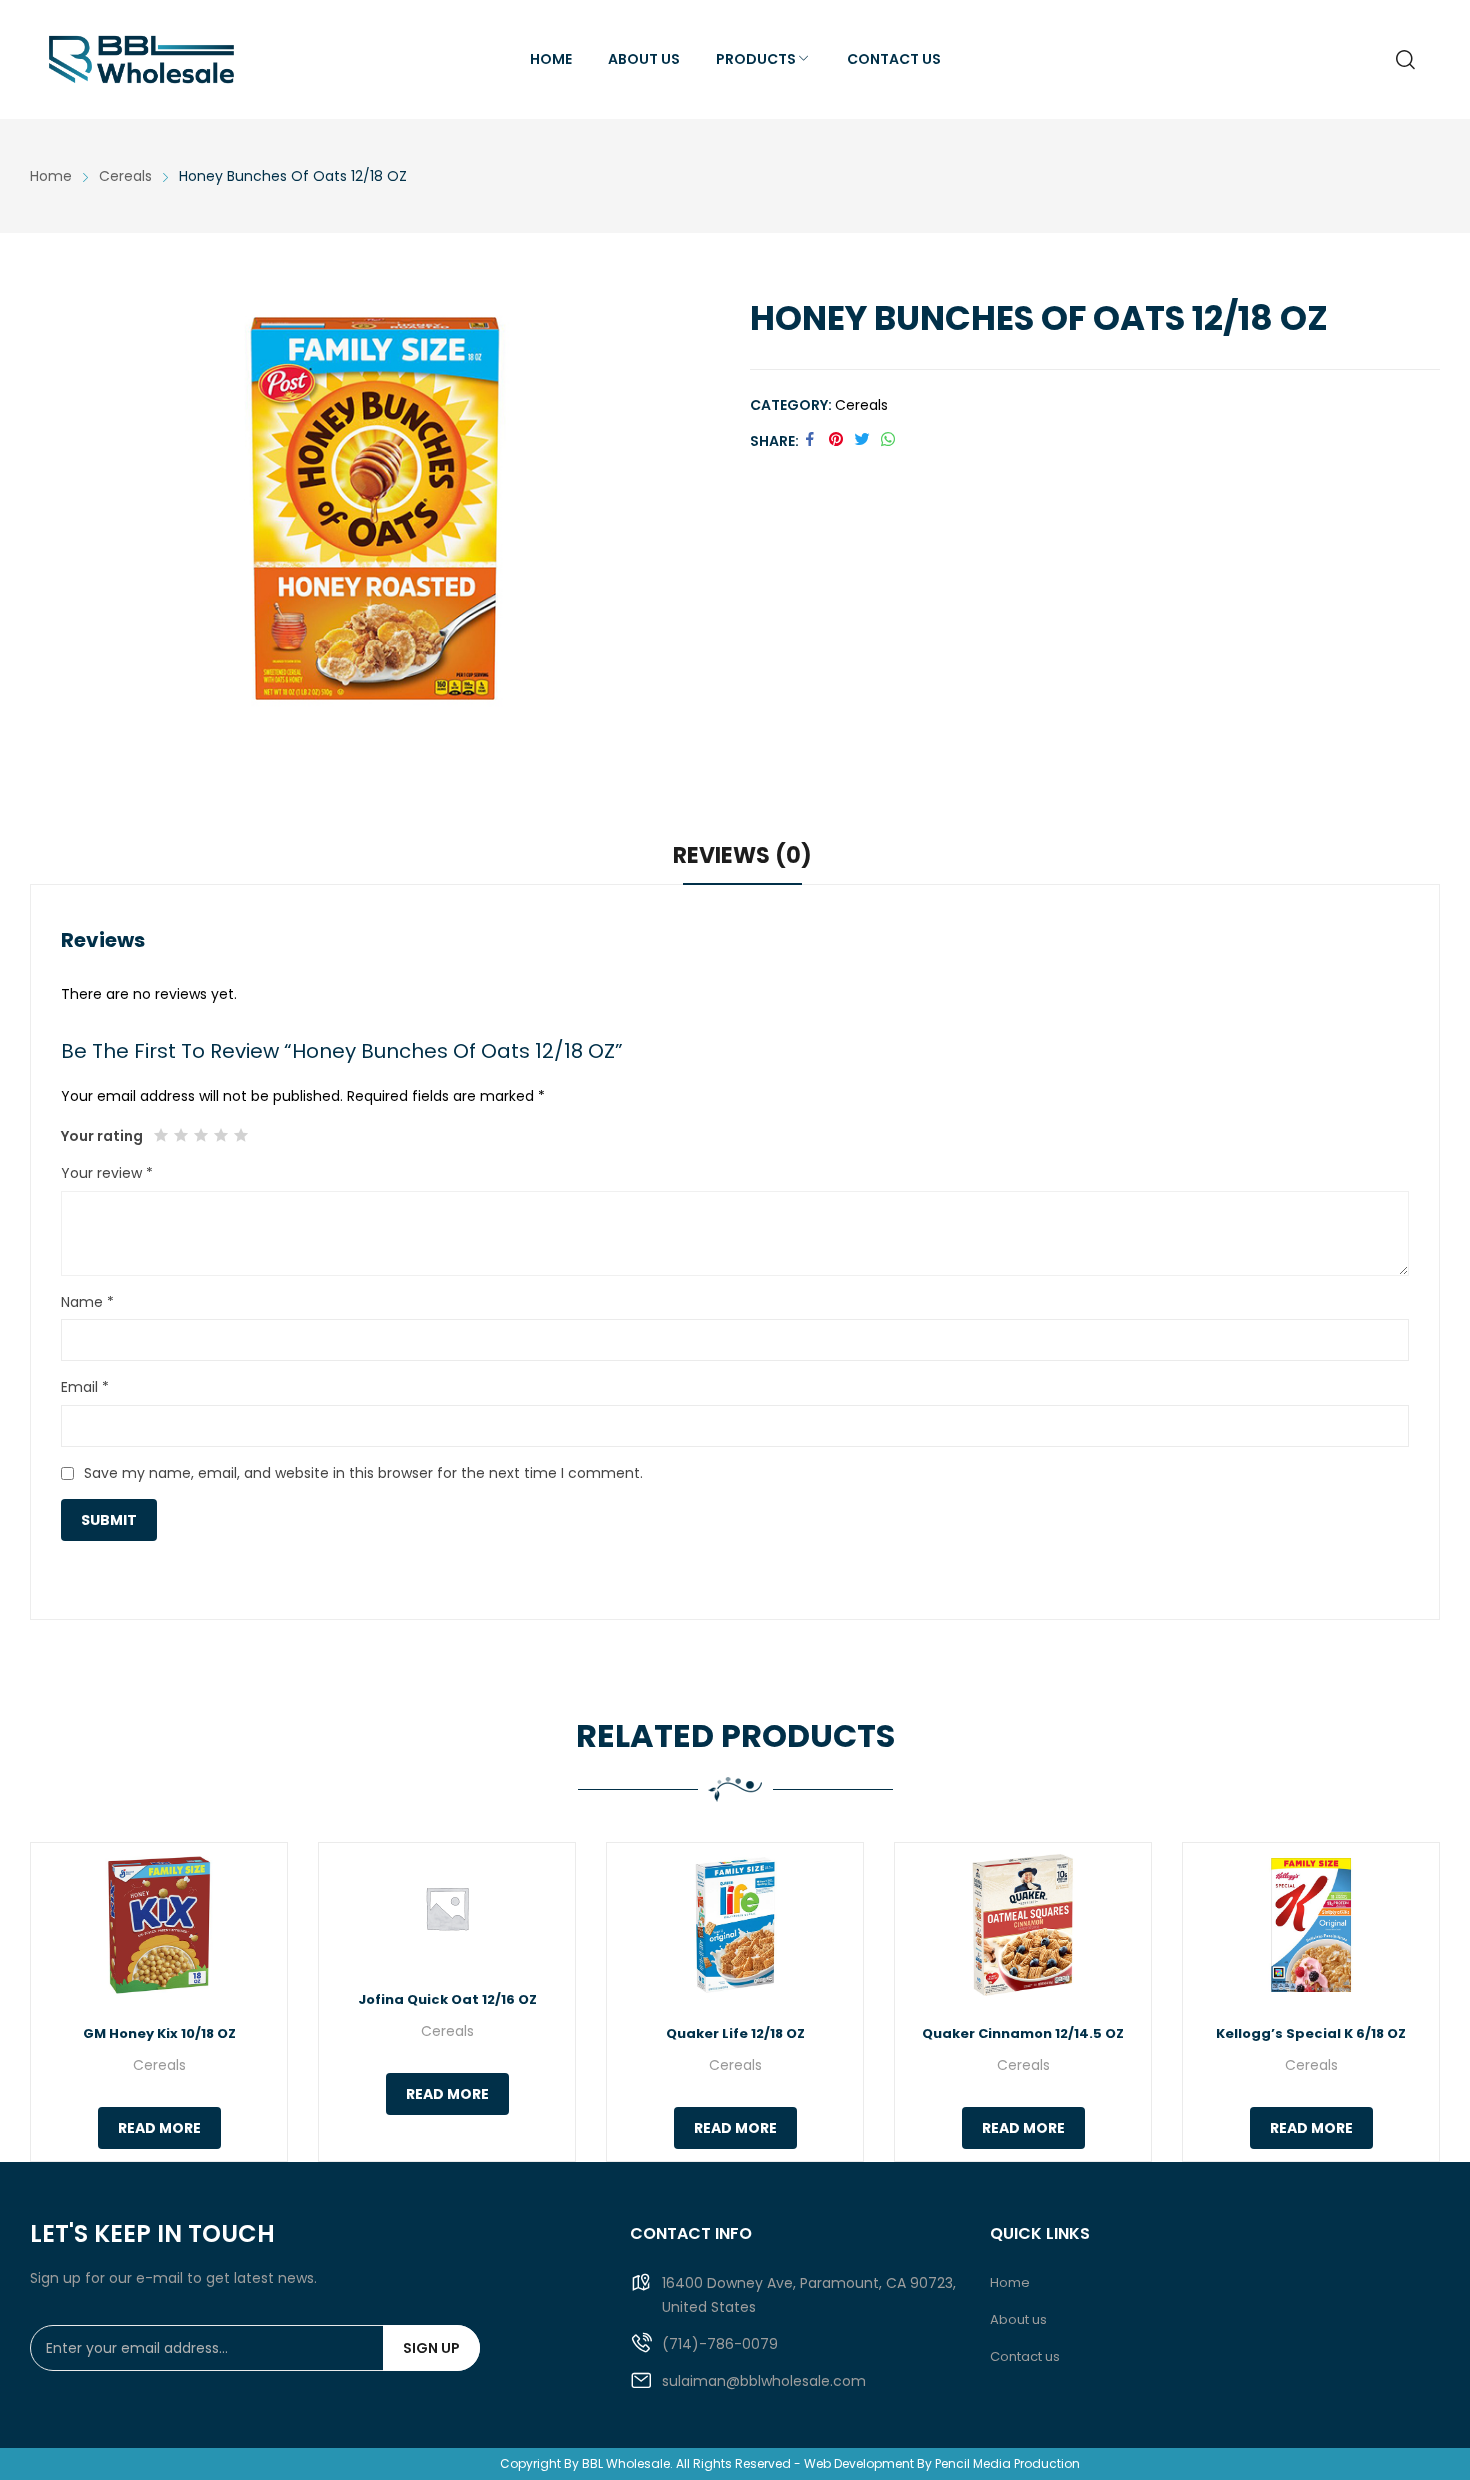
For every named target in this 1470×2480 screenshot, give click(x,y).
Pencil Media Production (1007, 2463)
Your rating (102, 1136)
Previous (55, 2002)
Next (1415, 2002)
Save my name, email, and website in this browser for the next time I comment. (363, 1473)
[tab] (742, 859)
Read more (159, 2128)
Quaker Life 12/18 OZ (735, 2033)
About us (1018, 2319)
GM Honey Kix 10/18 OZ (159, 2033)
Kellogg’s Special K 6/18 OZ (1311, 2033)
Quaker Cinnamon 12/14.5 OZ (1023, 2033)
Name (87, 1302)
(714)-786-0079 (720, 2344)
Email (85, 1387)
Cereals (861, 405)
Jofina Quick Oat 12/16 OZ (447, 1999)
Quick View (159, 1925)
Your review (107, 1173)
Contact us (1025, 2356)
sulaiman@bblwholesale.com (764, 2381)
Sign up (431, 2348)
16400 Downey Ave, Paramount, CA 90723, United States (809, 2295)
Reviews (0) (742, 855)
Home (1010, 2282)
